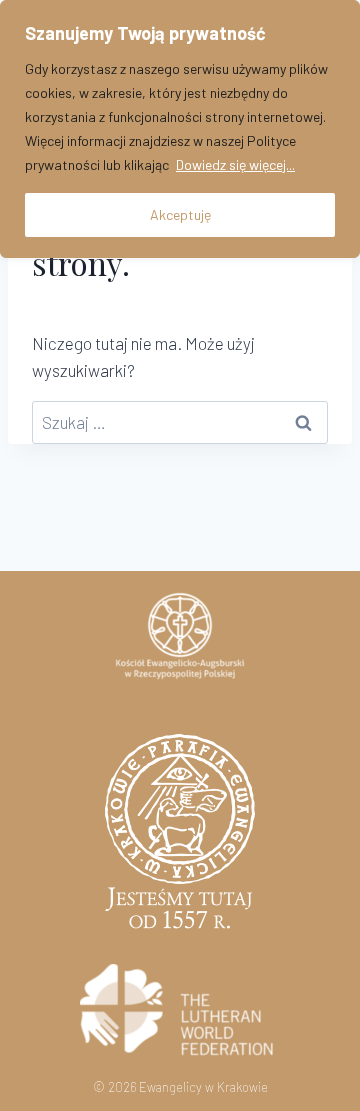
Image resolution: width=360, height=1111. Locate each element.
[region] (180, 129)
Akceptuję (180, 214)
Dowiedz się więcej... (235, 164)
